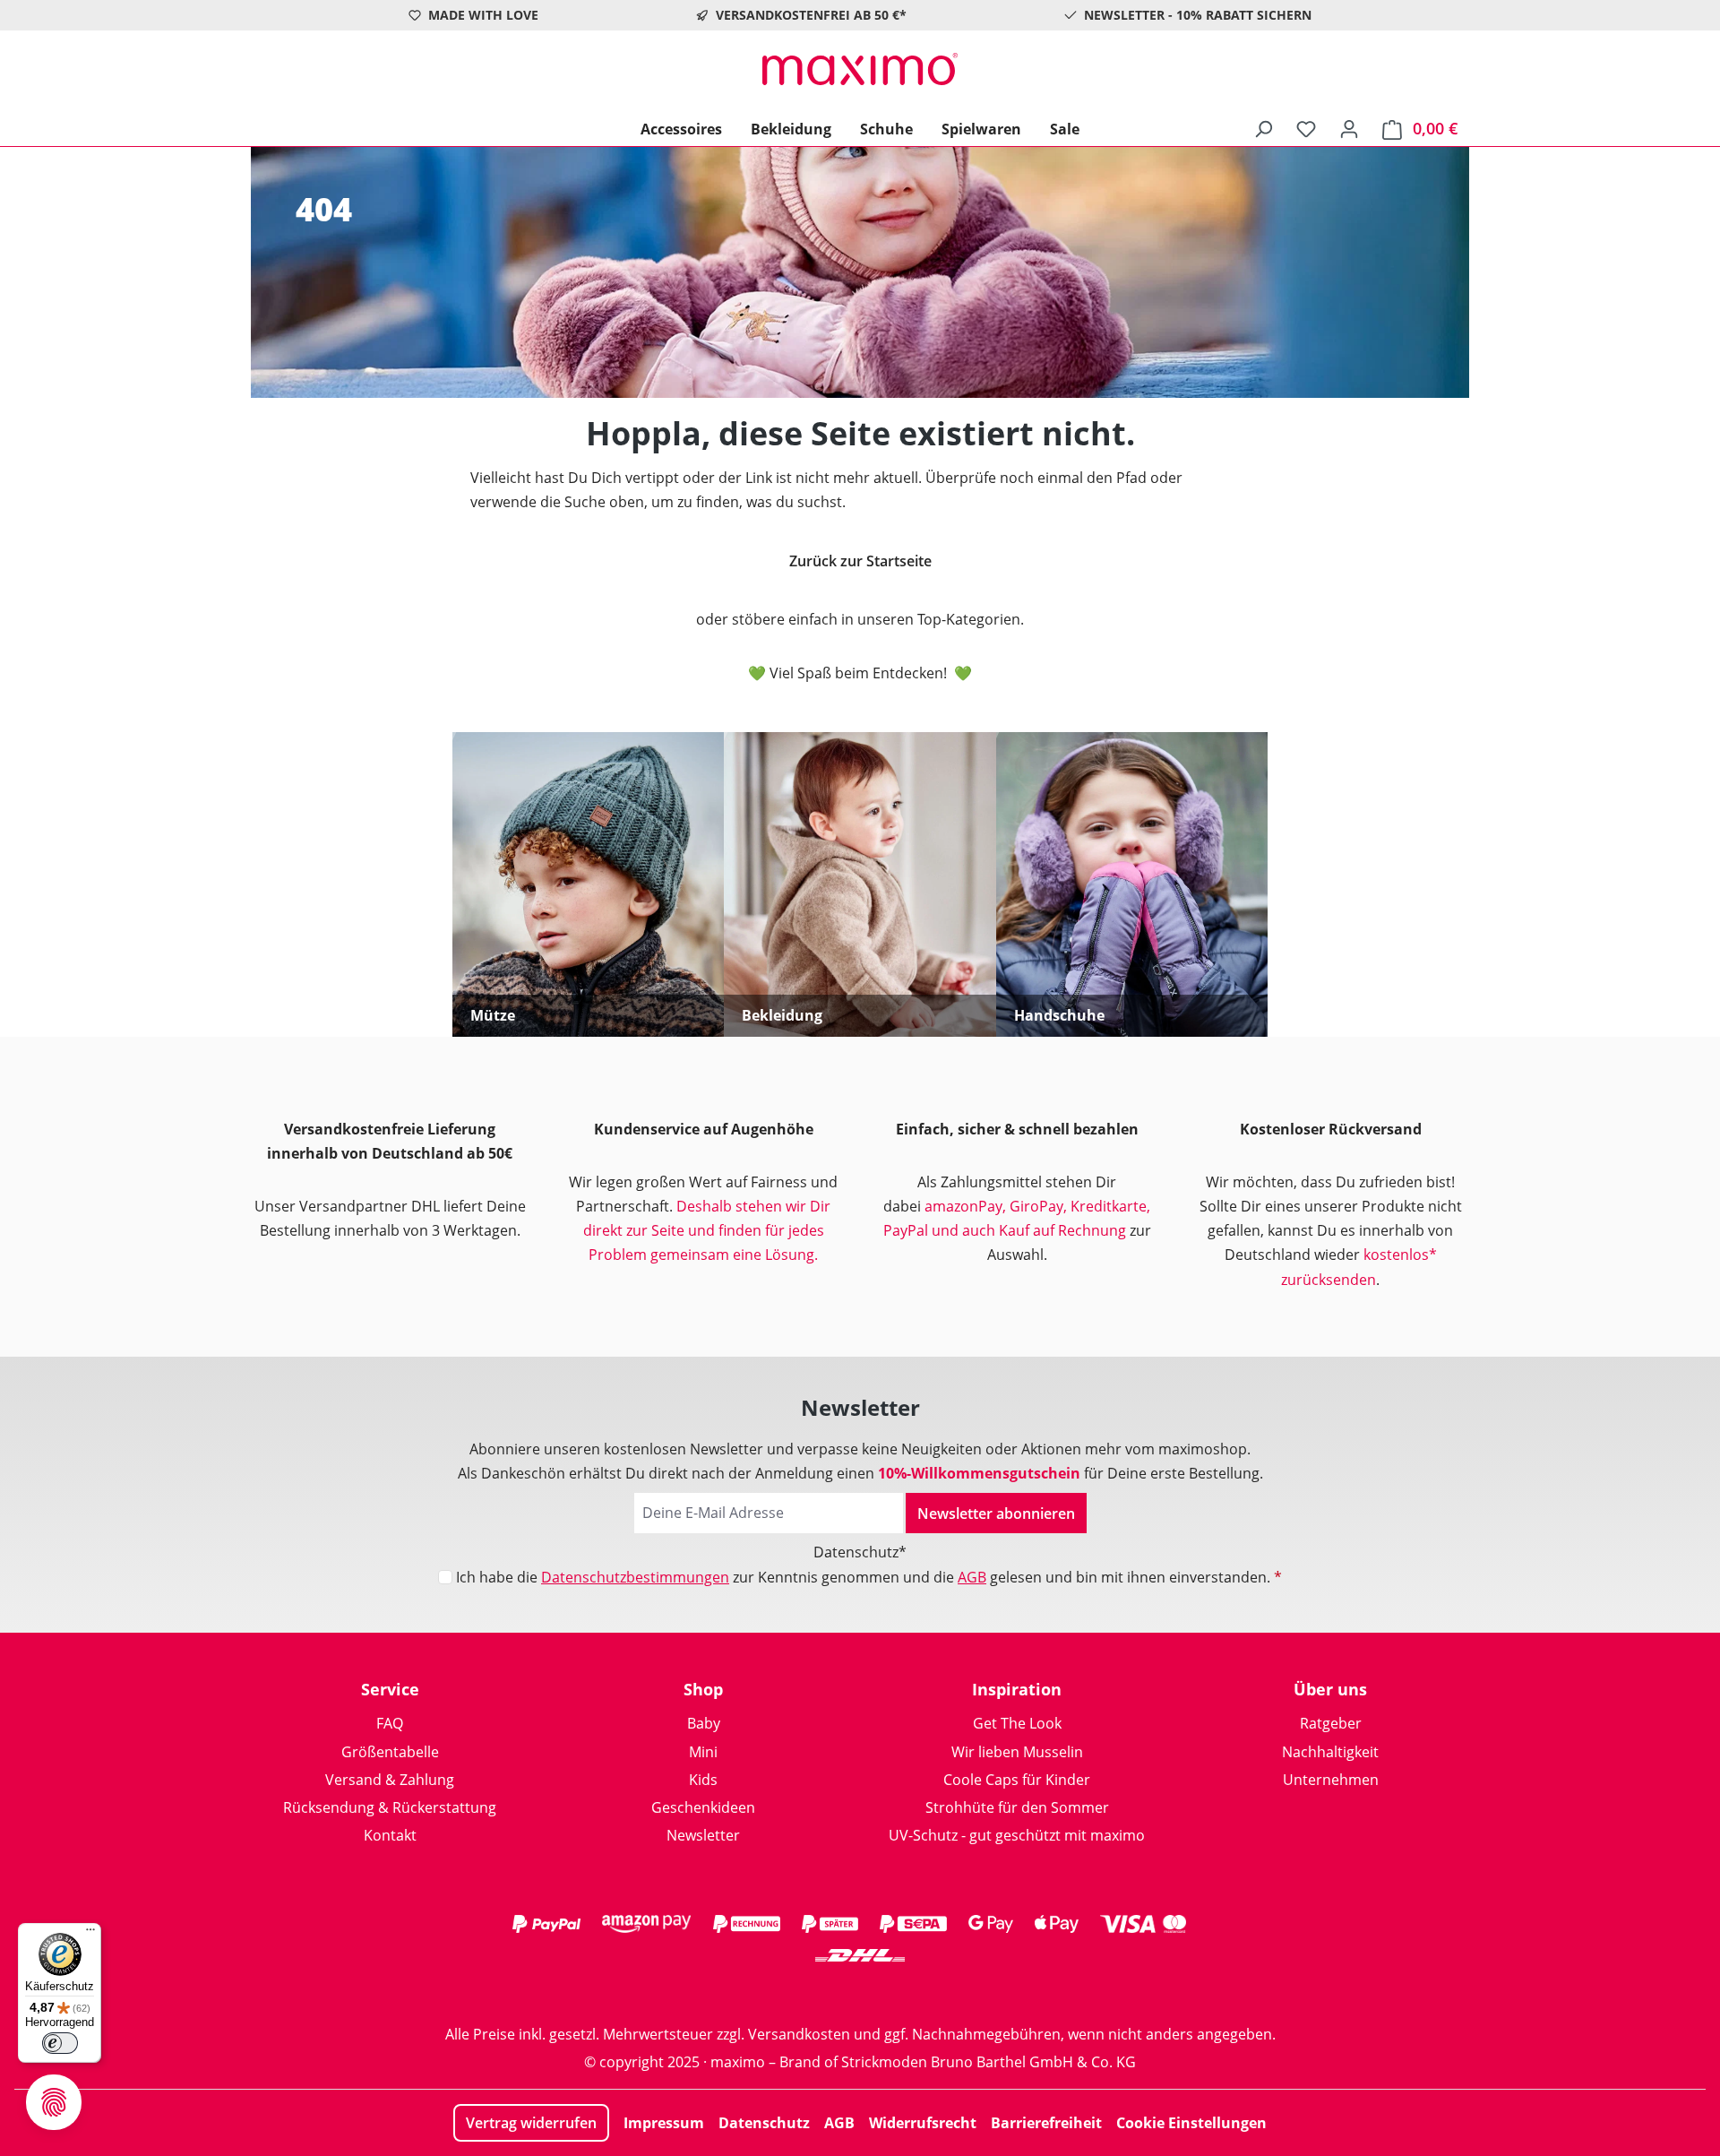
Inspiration (1017, 1689)
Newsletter (703, 1835)
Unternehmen (1331, 1780)
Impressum (664, 2123)
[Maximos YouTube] (932, 1991)
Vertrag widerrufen (531, 2123)
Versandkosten (799, 2034)
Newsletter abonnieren (996, 1514)
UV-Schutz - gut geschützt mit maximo (1017, 1835)
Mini (703, 1752)
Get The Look (1017, 1723)
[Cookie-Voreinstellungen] (54, 2102)
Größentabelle (390, 1752)
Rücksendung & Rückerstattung (390, 1807)
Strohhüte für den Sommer (1017, 1807)
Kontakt (390, 1835)
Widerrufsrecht (923, 2123)
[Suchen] (1263, 128)
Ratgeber (1331, 1723)
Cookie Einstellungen (1191, 2123)
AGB (972, 1577)
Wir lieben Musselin (1017, 1752)
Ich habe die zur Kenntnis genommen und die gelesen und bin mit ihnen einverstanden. (869, 1577)
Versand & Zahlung (390, 1780)
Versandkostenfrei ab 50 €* (811, 15)
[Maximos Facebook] (860, 1991)
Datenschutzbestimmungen (635, 1577)
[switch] (60, 2043)
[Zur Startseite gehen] (860, 69)
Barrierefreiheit (1046, 2123)
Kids (703, 1780)
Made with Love (483, 15)
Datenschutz (764, 2123)
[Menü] (90, 1934)
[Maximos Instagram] (788, 1991)
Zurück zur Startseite (860, 561)
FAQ (390, 1723)
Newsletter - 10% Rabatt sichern (1198, 15)
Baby (704, 1723)
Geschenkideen (703, 1807)
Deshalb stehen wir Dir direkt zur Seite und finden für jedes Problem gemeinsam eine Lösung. (707, 1230)
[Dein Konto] (1349, 128)
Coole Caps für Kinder (1017, 1780)
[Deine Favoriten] (1306, 128)
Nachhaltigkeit (1330, 1752)
